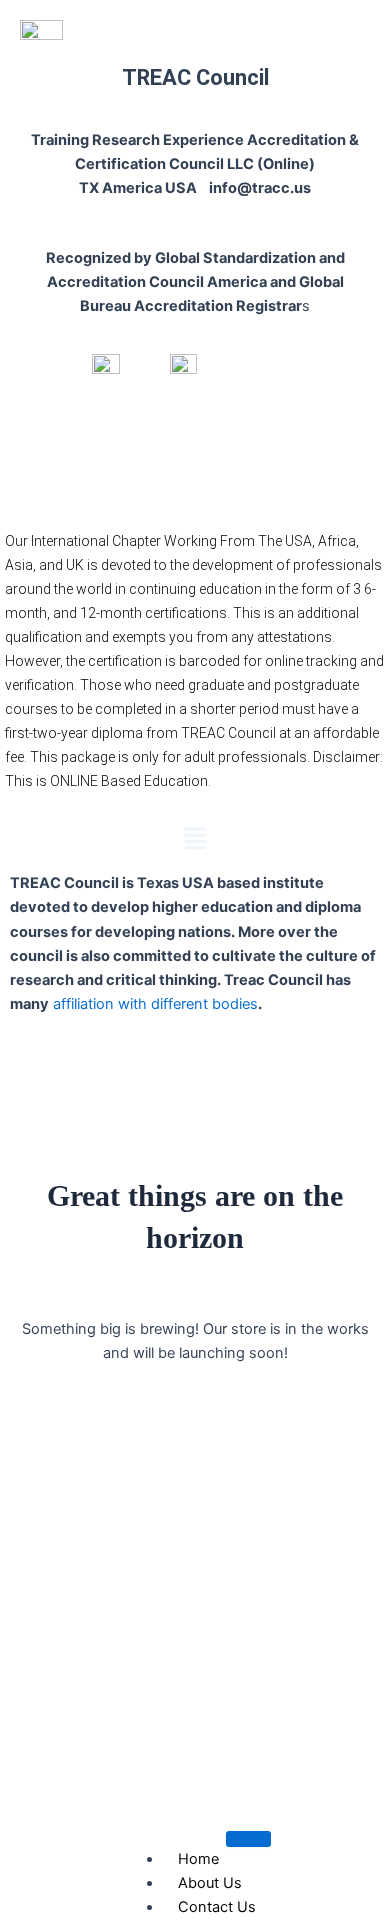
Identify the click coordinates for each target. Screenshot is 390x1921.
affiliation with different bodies (153, 1004)
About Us (210, 1883)
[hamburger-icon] (248, 1839)
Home (198, 1859)
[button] (195, 839)
